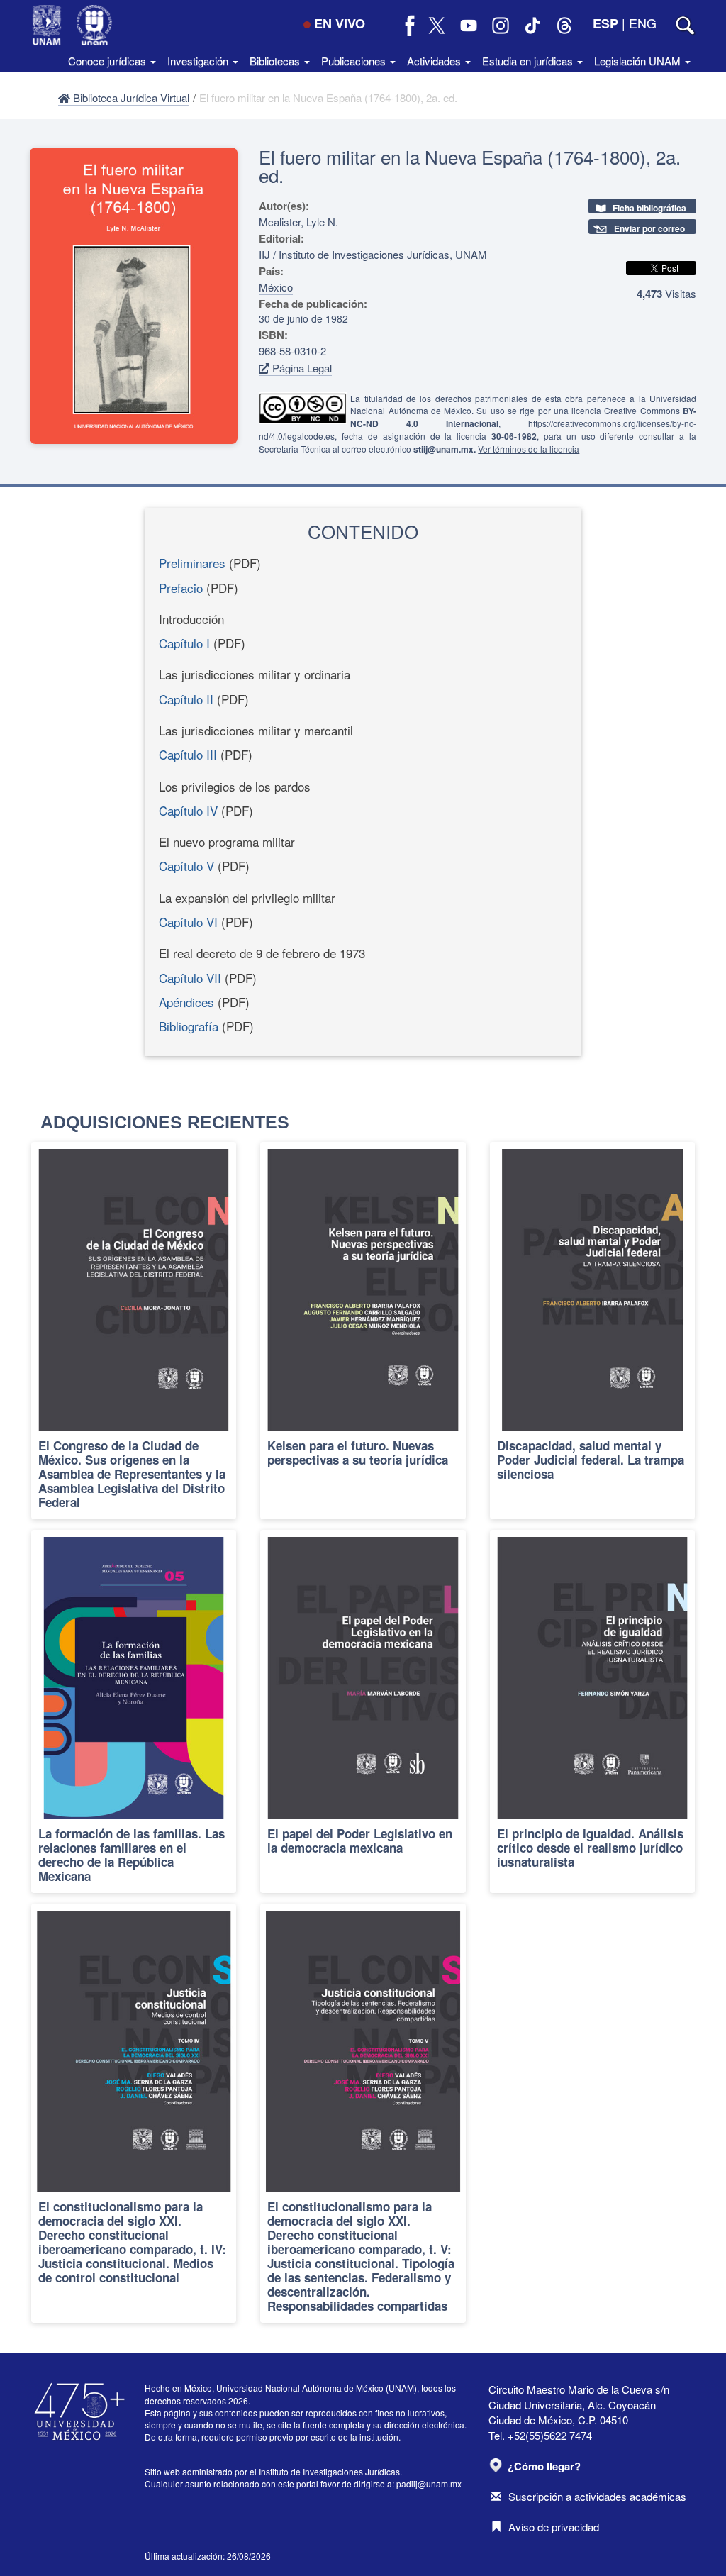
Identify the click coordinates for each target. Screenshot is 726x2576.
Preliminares (192, 563)
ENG (643, 23)
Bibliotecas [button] (276, 61)
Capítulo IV (188, 810)
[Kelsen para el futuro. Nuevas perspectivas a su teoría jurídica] (363, 1331)
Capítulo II (186, 699)
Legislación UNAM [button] (639, 61)
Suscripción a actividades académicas (597, 2496)
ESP (605, 23)
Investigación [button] (199, 61)
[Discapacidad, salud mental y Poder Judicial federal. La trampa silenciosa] (592, 1331)
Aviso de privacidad (554, 2527)
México (276, 287)
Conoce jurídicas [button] (108, 61)
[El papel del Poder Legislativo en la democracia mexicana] (363, 1711)
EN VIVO (340, 23)
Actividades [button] (435, 61)
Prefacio (181, 588)
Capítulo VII (190, 978)
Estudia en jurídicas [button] (529, 61)
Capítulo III (188, 754)
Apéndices (186, 1002)
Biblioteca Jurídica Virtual (130, 98)
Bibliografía (189, 1026)
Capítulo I (184, 643)
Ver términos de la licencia (529, 449)
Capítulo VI (188, 922)
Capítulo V (186, 866)
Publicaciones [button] (355, 61)
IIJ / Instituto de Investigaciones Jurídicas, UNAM (373, 254)
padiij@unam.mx (429, 2483)
